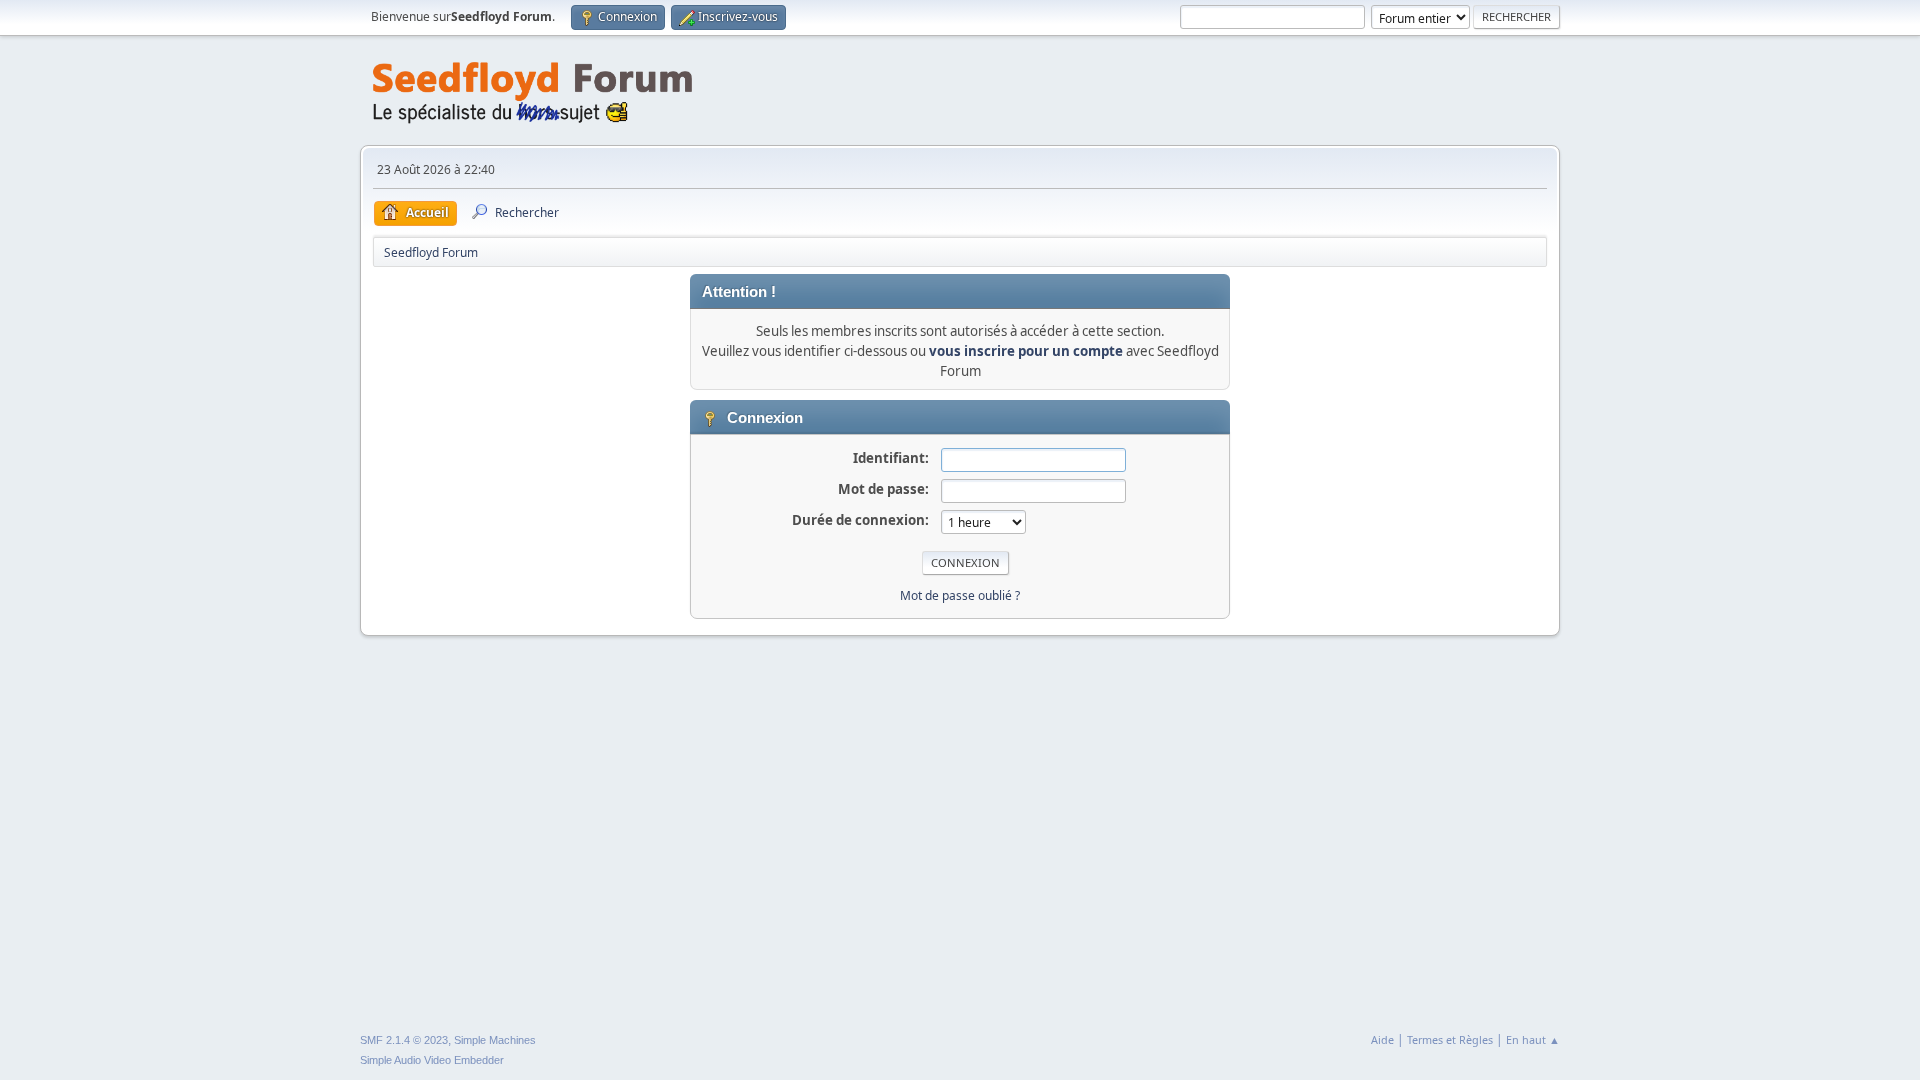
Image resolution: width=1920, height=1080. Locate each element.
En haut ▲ (1533, 1039)
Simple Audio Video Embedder (432, 1060)
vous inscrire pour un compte (1026, 351)
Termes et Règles (1450, 1039)
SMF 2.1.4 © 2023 (404, 1040)
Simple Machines (495, 1040)
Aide (1382, 1039)
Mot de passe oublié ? (960, 595)
